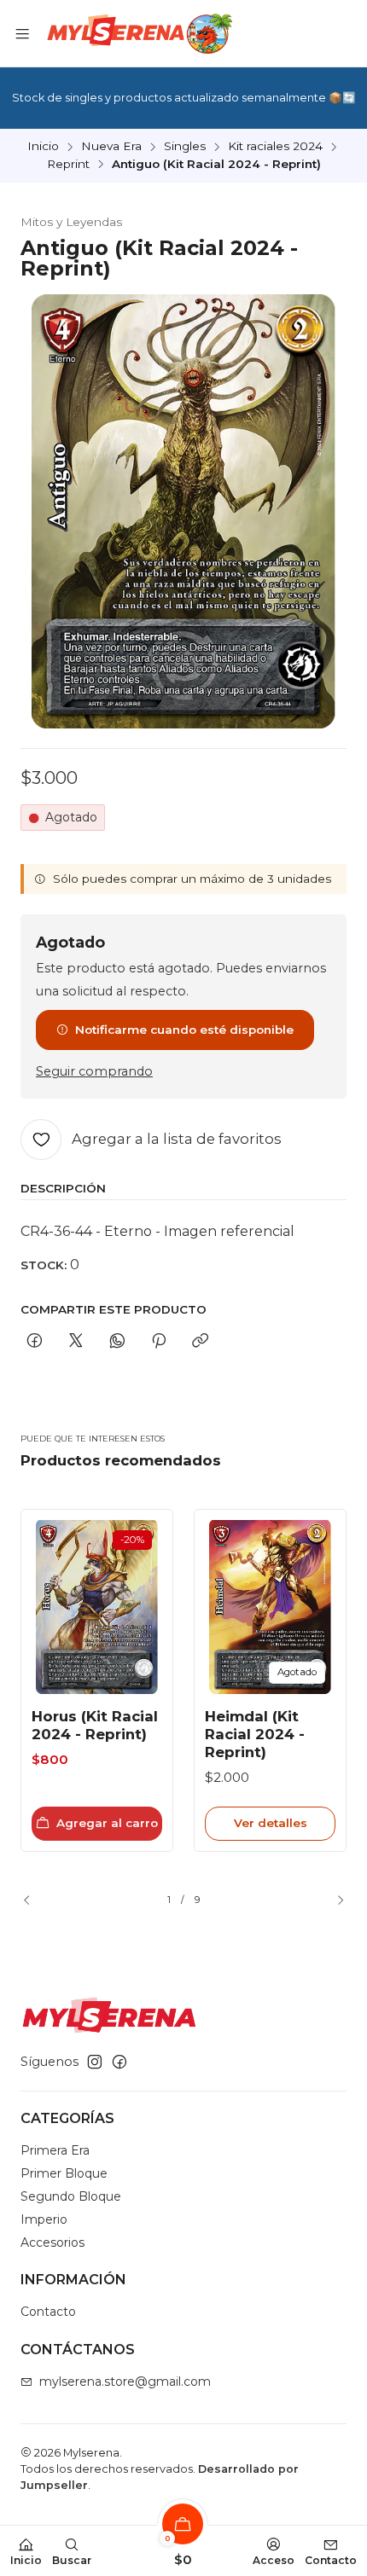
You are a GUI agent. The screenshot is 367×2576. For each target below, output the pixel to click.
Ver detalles (271, 1823)
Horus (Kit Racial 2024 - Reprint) (95, 1725)
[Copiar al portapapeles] (200, 1342)
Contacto (48, 2312)
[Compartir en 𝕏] (76, 1342)
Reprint (68, 165)
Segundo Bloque (71, 2196)
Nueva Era (111, 147)
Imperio (44, 2219)
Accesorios (52, 2242)
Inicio (43, 147)
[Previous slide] (33, 1900)
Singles (185, 147)
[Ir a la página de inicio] (138, 33)
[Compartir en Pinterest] (159, 1342)
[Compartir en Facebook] (35, 1342)
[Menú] (22, 33)
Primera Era (55, 2150)
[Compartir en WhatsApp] (117, 1342)
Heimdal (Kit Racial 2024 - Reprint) (255, 1734)
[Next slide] (334, 1900)
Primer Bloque (64, 2173)
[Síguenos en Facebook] (119, 2062)
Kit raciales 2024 (275, 147)
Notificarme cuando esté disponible (184, 1030)
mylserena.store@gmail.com (125, 2382)
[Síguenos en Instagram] (95, 2062)
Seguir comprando (94, 1071)
